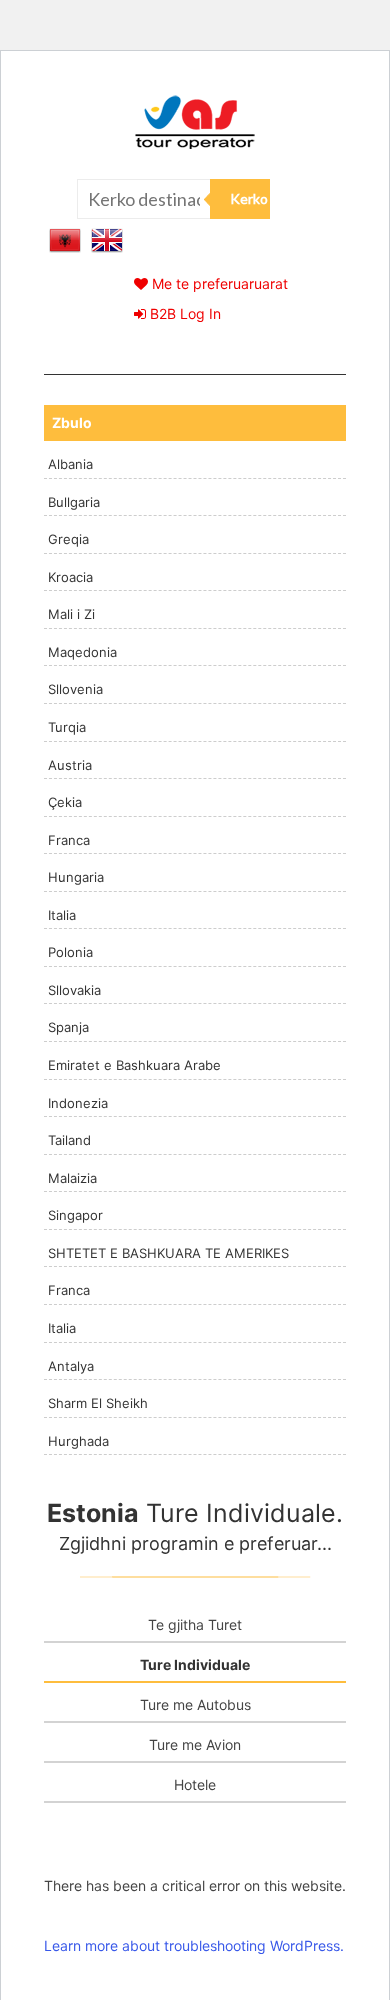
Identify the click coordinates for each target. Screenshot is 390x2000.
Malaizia (72, 1178)
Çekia (65, 802)
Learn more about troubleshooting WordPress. (194, 1945)
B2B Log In (183, 313)
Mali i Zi (71, 614)
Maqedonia (82, 652)
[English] (107, 238)
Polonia (70, 952)
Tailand (69, 1140)
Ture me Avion (195, 1744)
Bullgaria (74, 502)
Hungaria (76, 877)
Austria (70, 765)
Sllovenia (75, 689)
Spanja (68, 1027)
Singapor (75, 1215)
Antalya (71, 1366)
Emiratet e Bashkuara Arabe (134, 1065)
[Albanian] (65, 238)
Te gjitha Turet (195, 1624)
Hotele (195, 1784)
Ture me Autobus (195, 1704)
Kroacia (70, 577)
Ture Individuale (195, 1664)
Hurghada (78, 1441)
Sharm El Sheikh (98, 1403)
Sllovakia (74, 990)
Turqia (67, 727)
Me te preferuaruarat (218, 283)
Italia (62, 915)
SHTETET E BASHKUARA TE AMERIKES (168, 1253)
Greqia (68, 539)
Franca (69, 840)
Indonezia (78, 1103)
